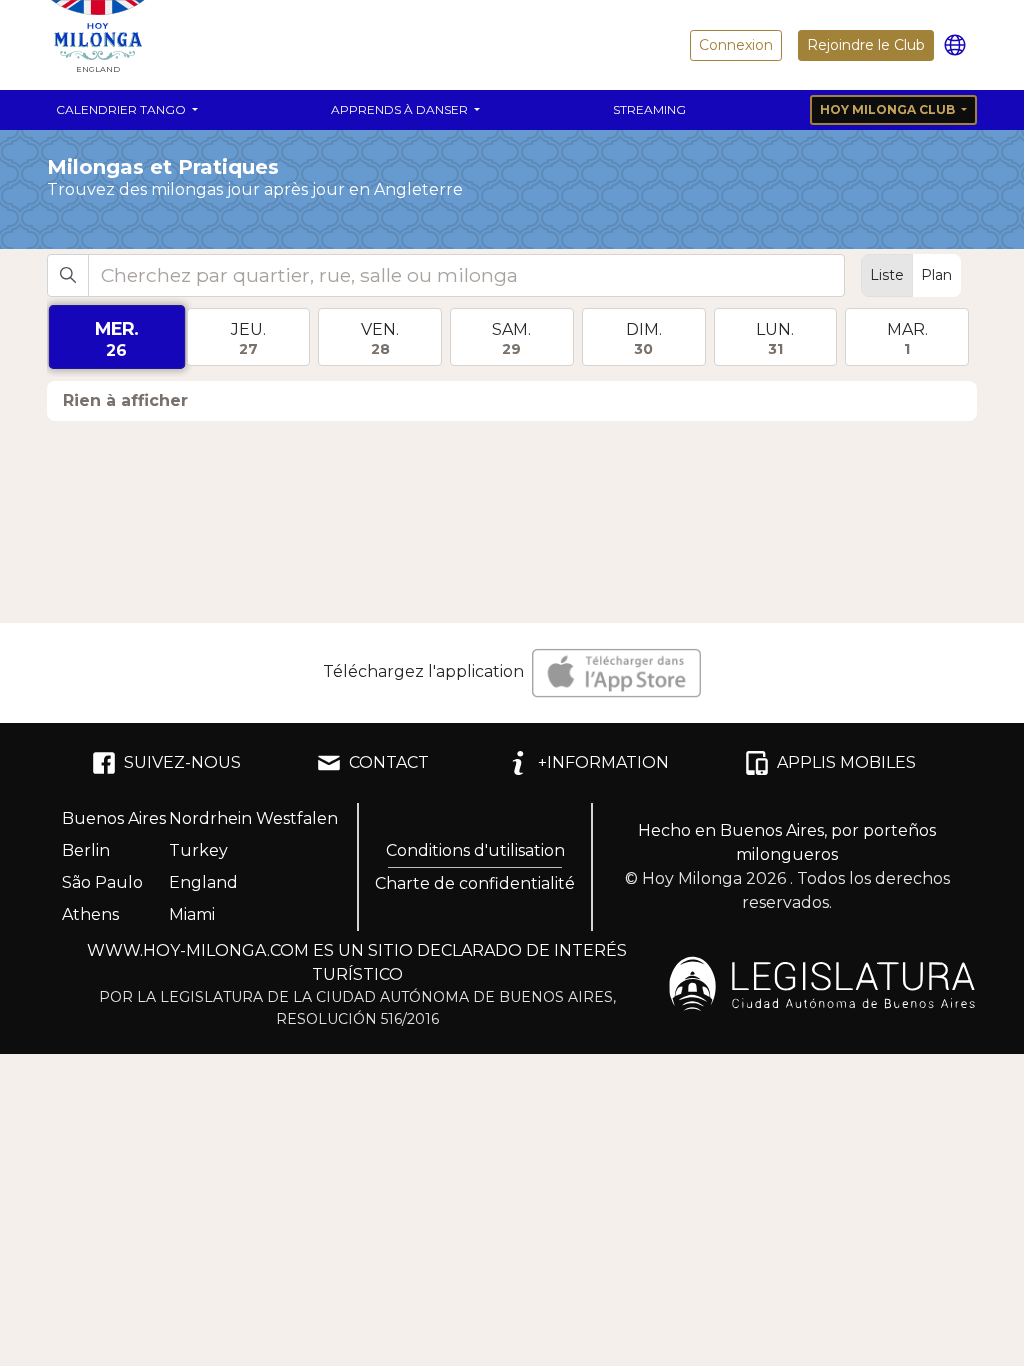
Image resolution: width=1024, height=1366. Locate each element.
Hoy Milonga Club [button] (889, 109)
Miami (192, 914)
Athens (90, 914)
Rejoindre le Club (866, 45)
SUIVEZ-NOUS (182, 762)
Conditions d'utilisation (475, 850)
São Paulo (102, 882)
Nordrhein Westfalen (253, 818)
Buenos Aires (114, 818)
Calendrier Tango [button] (122, 109)
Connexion (736, 45)
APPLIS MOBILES (846, 762)
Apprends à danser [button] (401, 109)
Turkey (198, 850)
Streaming (649, 109)
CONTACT (389, 762)
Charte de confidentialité (475, 883)
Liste (887, 275)
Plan (936, 275)
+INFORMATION (603, 762)
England (203, 882)
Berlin (86, 850)
